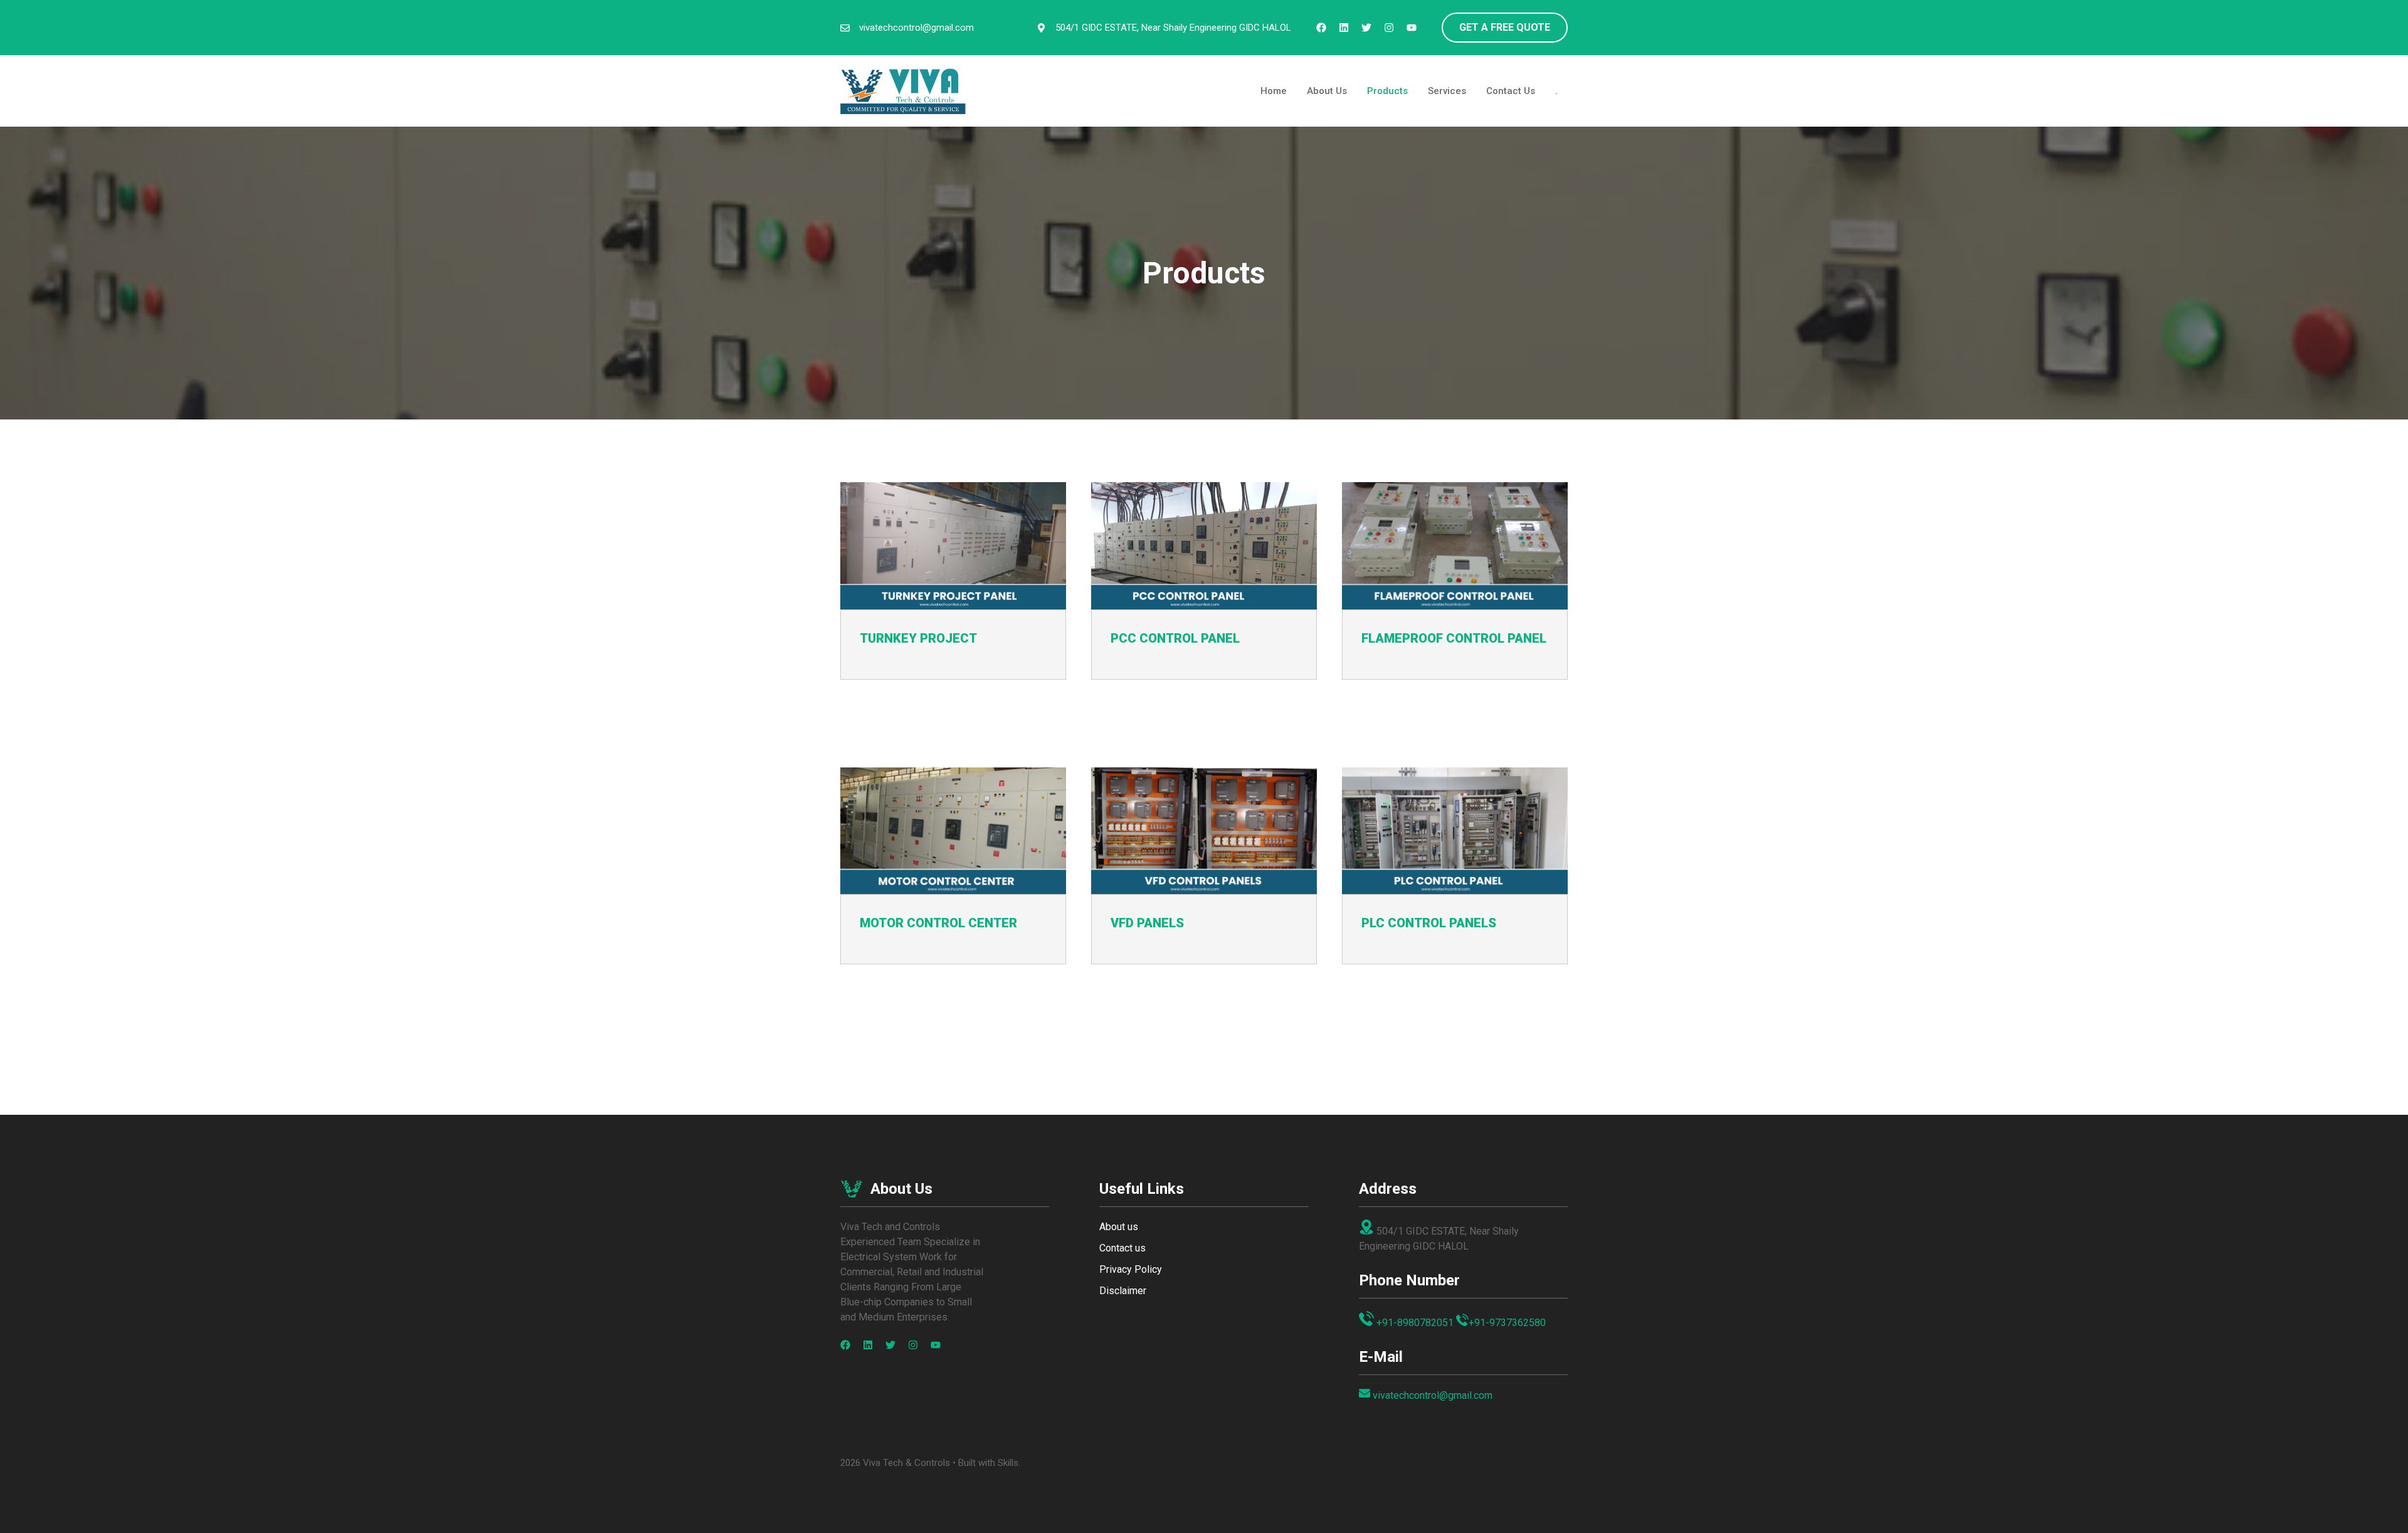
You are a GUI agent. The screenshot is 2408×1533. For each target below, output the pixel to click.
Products (1387, 91)
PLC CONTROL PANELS (1429, 923)
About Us (1327, 91)
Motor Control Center (938, 923)
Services (1447, 91)
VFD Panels (1147, 923)
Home (1274, 91)
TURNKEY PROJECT (918, 638)
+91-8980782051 (1415, 1323)
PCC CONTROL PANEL (1175, 638)
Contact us (1122, 1248)
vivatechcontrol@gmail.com (916, 28)
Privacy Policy (1131, 1269)
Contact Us (1511, 91)
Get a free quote (1505, 27)
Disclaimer (1123, 1291)
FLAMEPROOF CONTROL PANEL (1454, 638)
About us (1119, 1227)
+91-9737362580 (1507, 1323)
